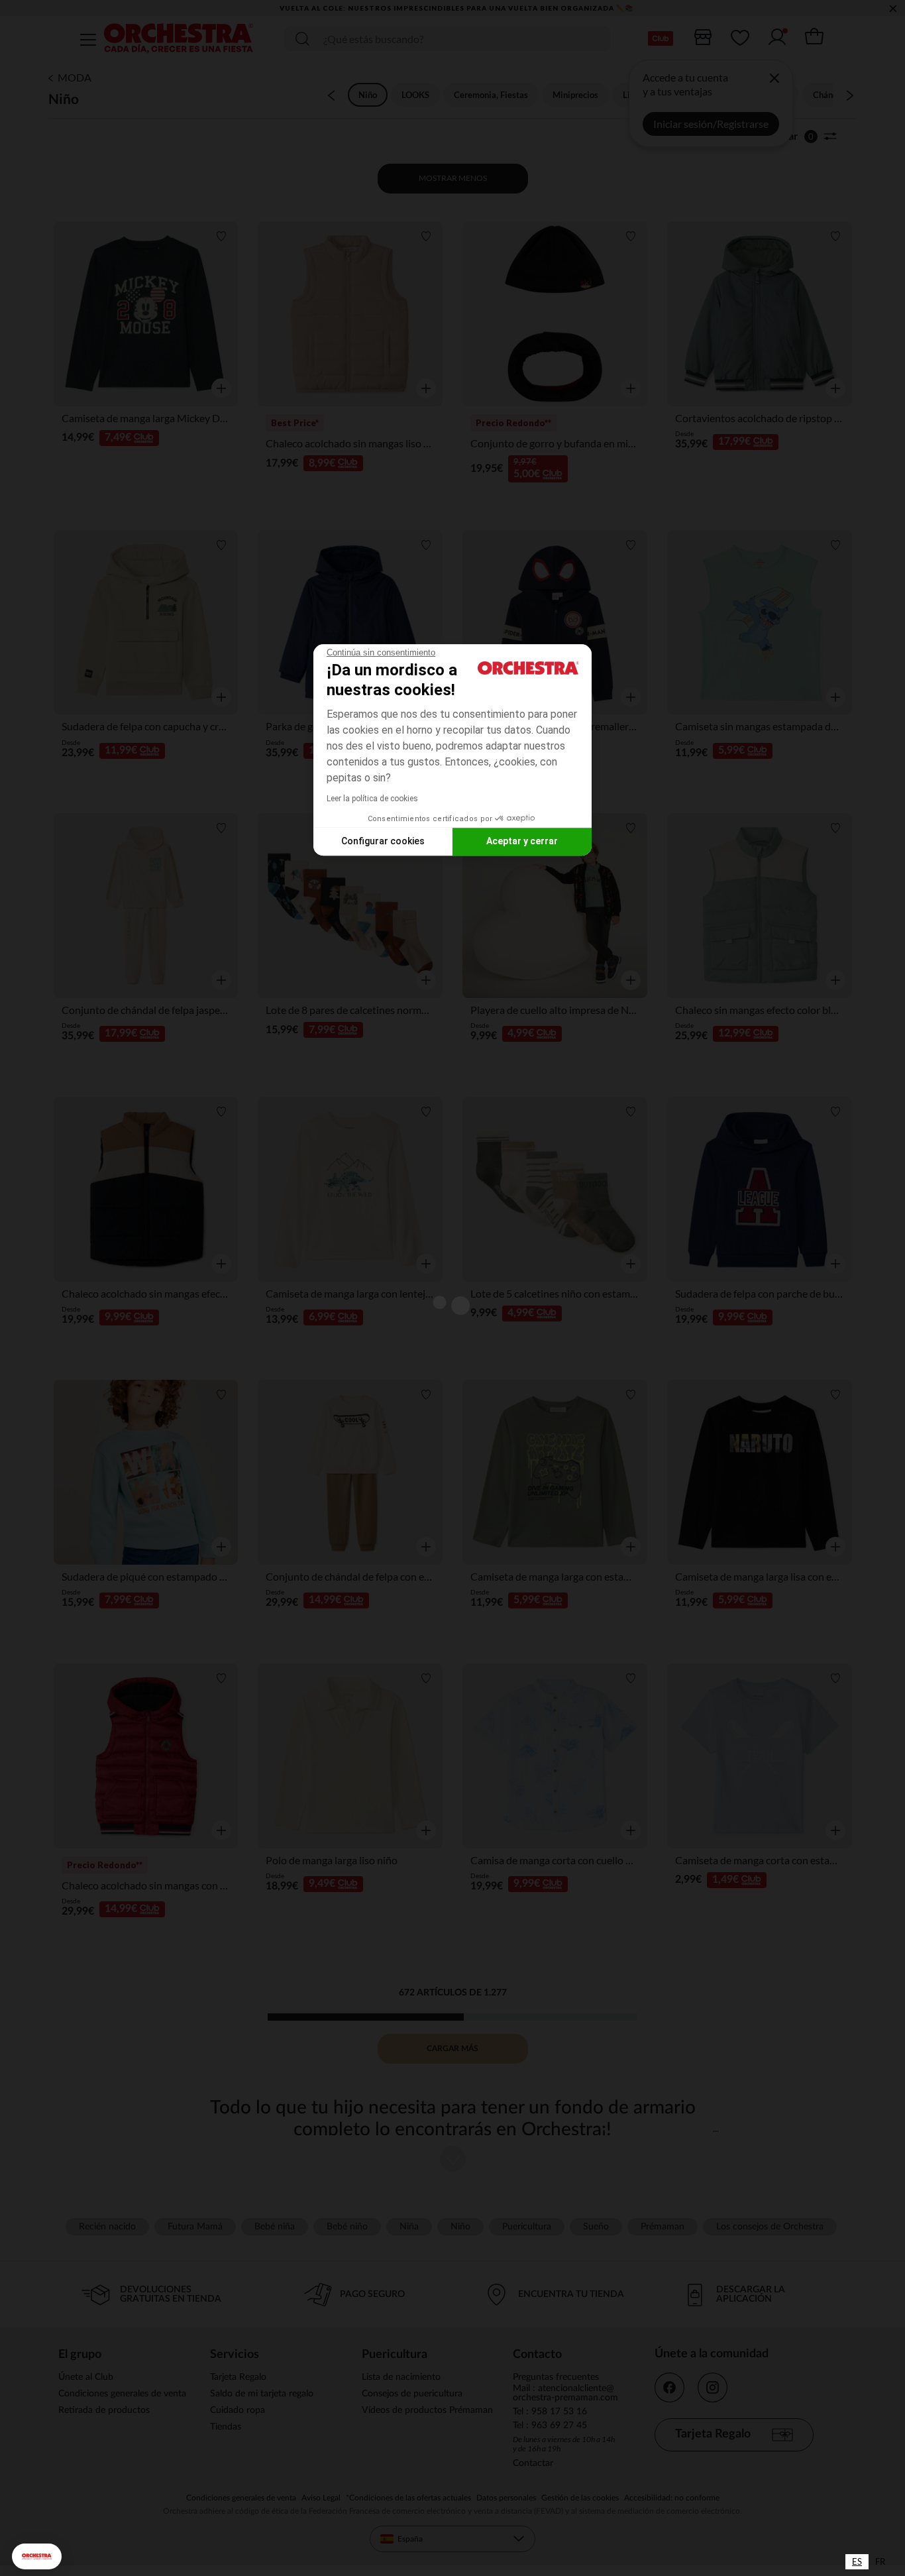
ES (857, 2561)
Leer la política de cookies (372, 799)
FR (880, 2561)
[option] (880, 2562)
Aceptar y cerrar (522, 841)
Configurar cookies (383, 841)
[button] (37, 2556)
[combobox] (857, 2562)
